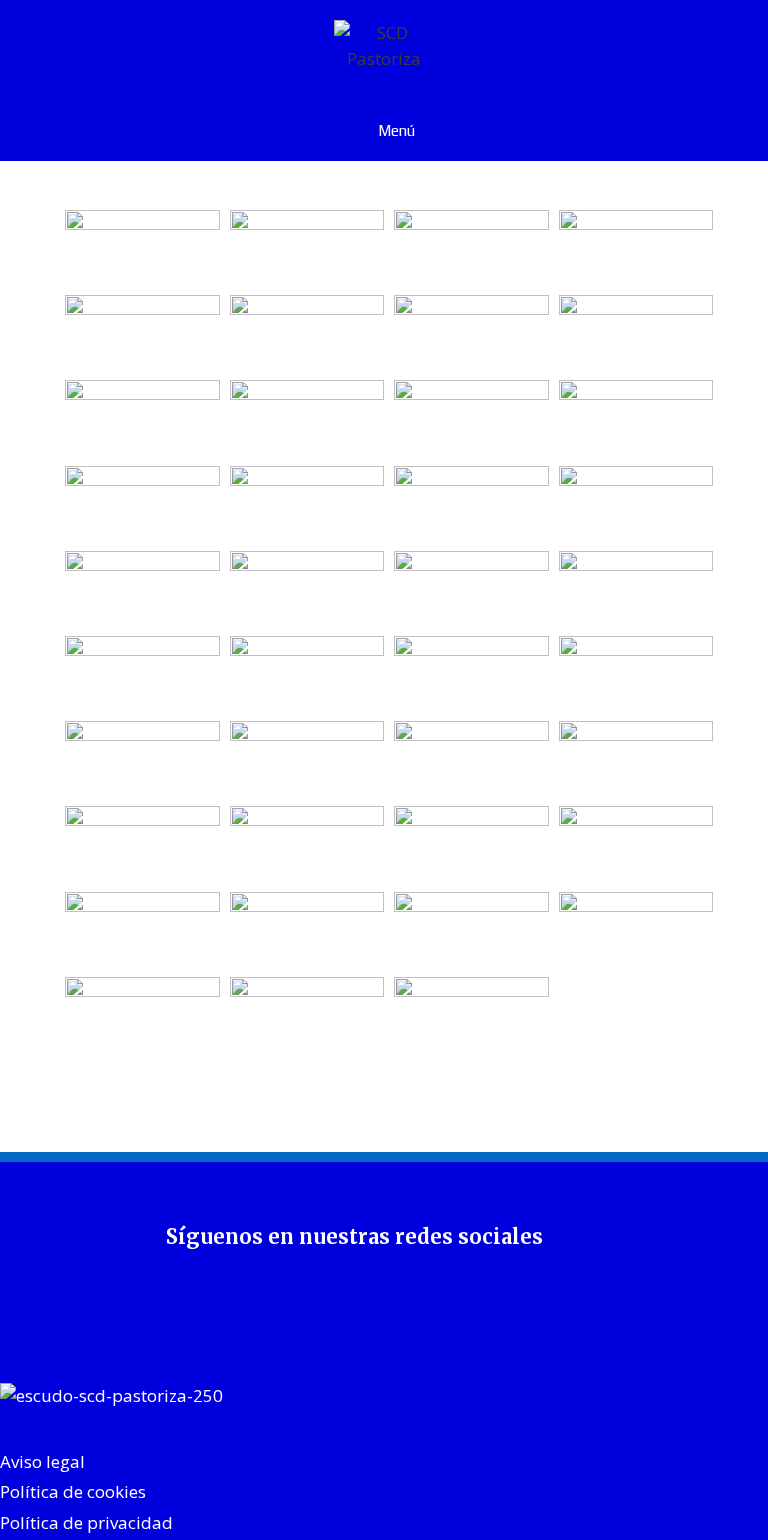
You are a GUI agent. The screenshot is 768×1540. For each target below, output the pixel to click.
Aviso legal (42, 1461)
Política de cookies (73, 1491)
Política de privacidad (86, 1522)
